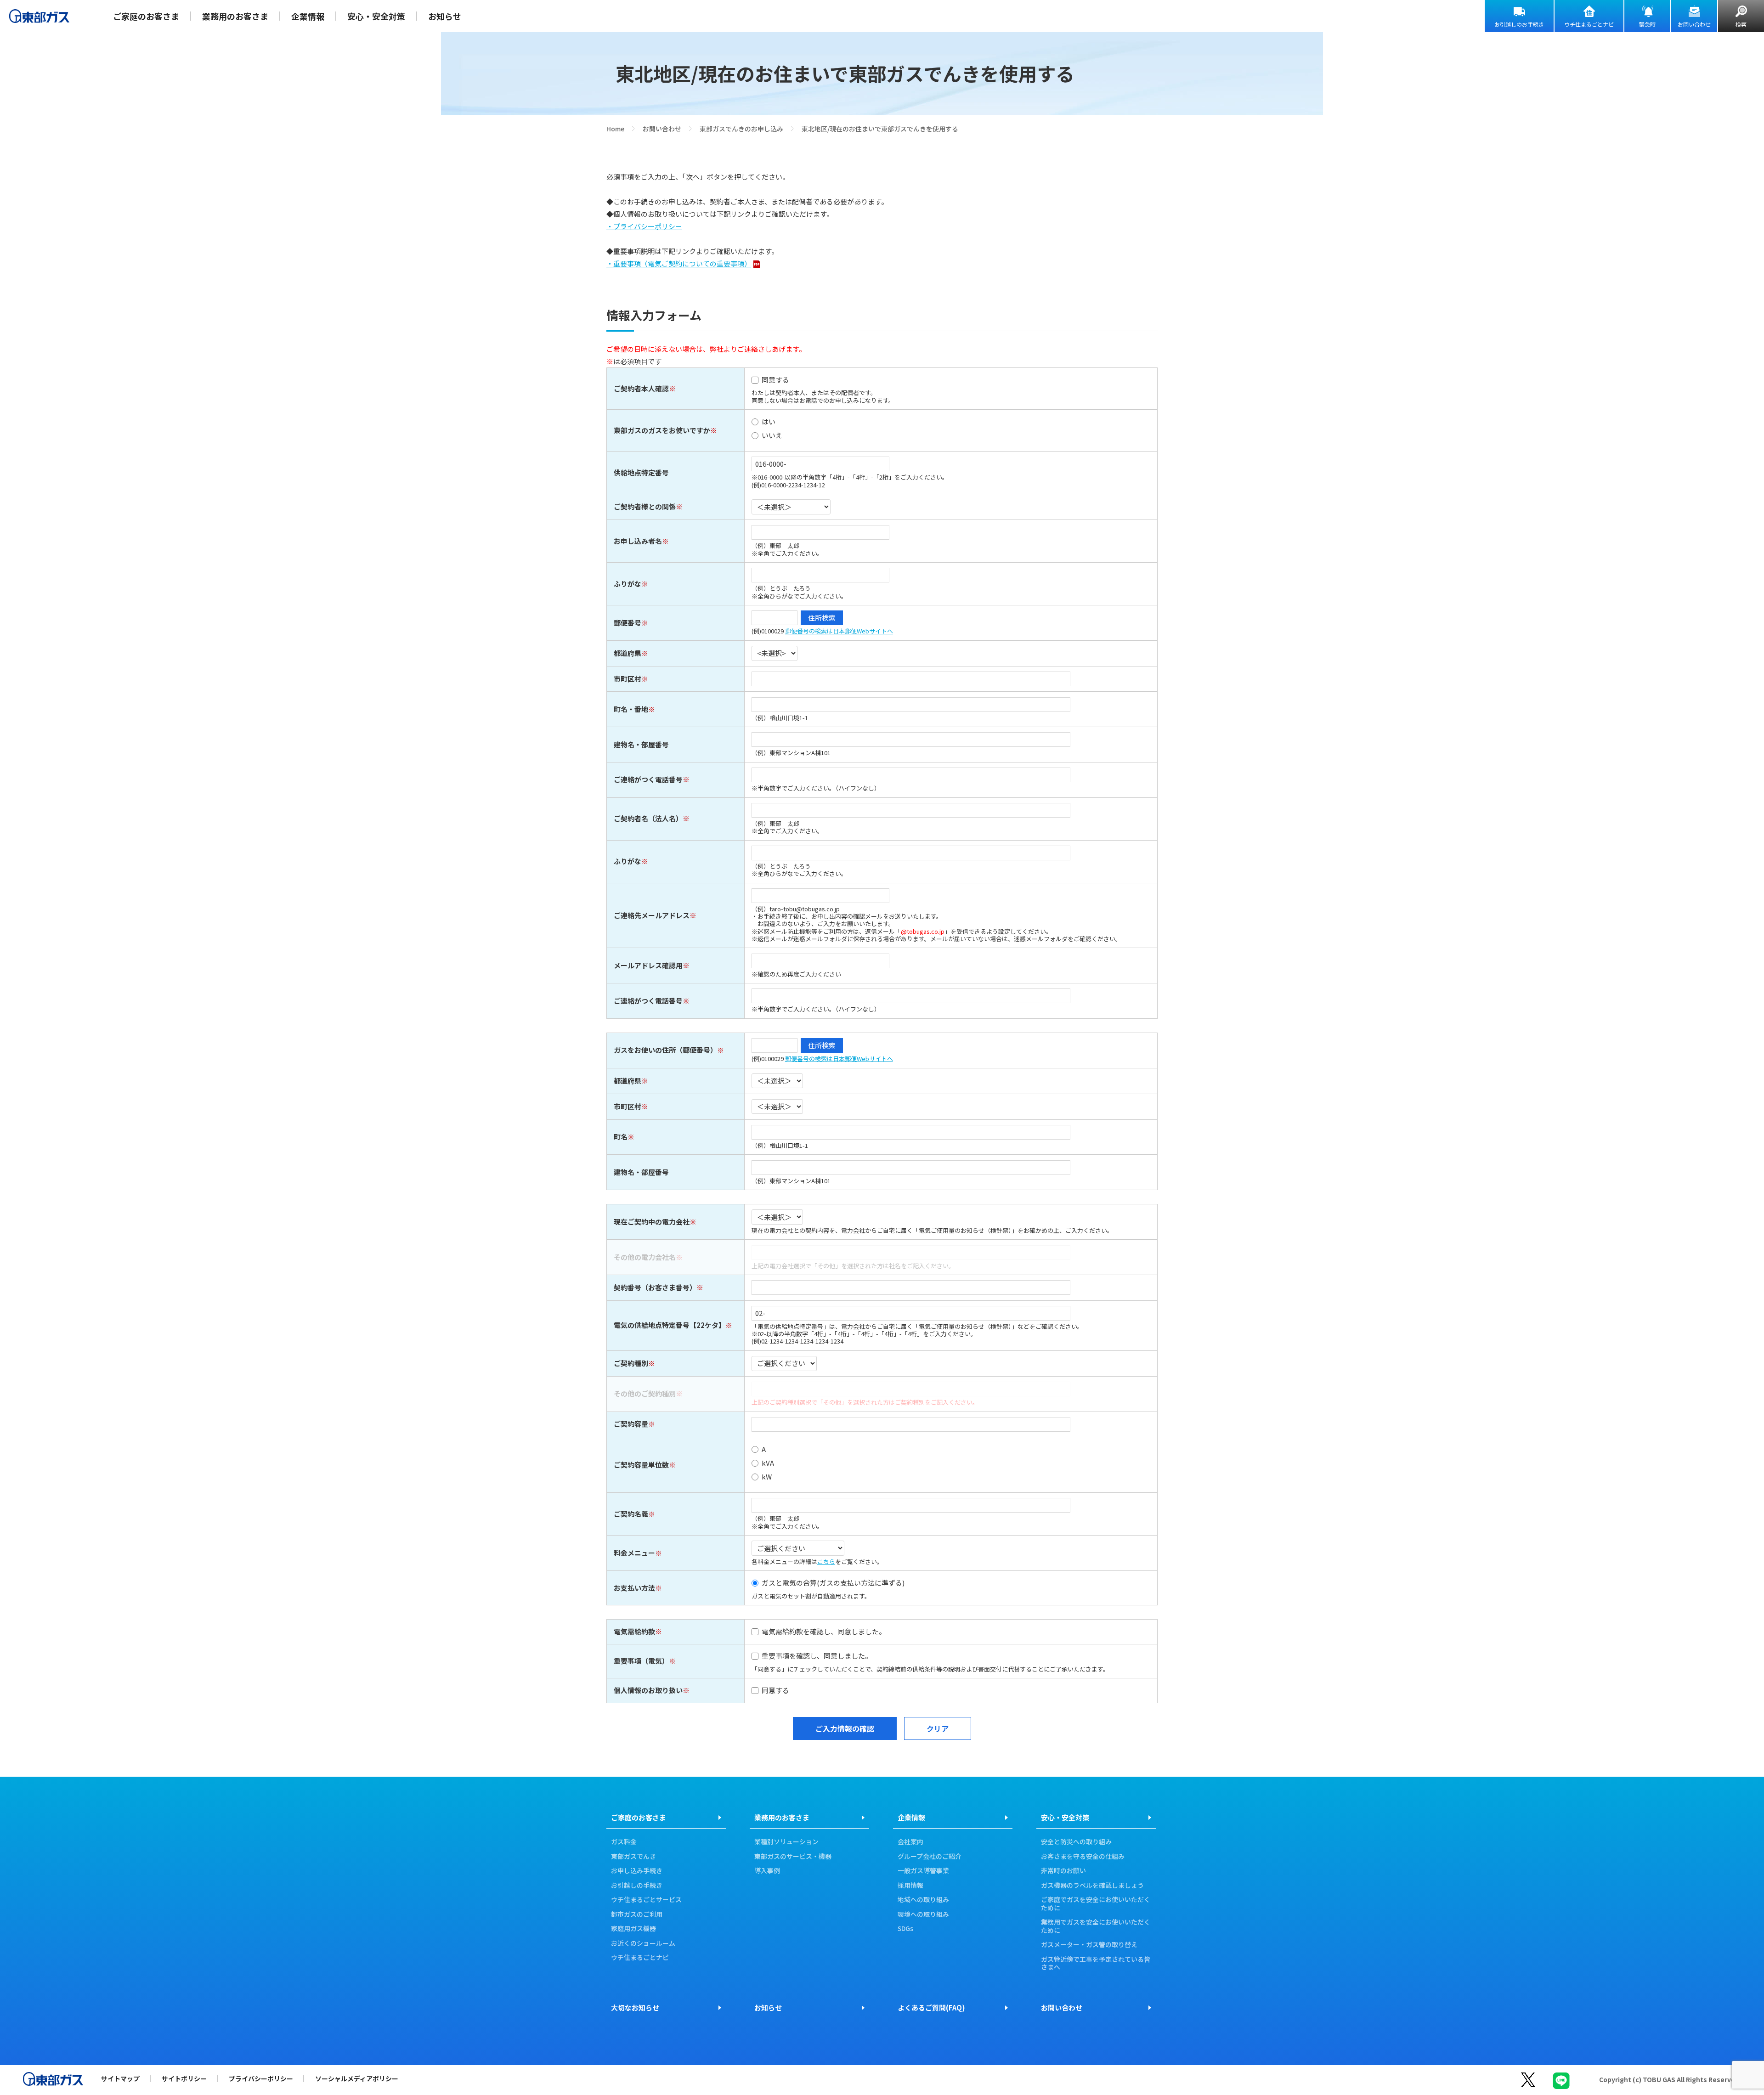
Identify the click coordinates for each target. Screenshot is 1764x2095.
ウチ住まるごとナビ (1589, 24)
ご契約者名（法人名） (648, 818)
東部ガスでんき (633, 1857)
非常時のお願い (1063, 1871)
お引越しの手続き (637, 1886)
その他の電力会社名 (645, 1257)
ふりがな (628, 584)
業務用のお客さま (235, 16)
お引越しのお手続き (1519, 24)
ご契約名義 (631, 1514)
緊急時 (1647, 24)
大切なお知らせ (635, 2007)
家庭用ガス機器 (633, 1929)
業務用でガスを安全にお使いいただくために (1096, 1926)
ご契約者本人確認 (641, 388)
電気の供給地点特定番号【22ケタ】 (670, 1325)
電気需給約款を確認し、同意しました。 (824, 1632)
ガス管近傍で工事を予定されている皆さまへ (1096, 1963)
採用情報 (910, 1886)
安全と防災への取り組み (1076, 1842)
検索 (1741, 24)
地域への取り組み (923, 1900)
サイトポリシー (184, 2078)
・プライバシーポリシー (644, 226)
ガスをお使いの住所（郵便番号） (665, 1050)
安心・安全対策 (376, 16)
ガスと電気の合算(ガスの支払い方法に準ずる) (833, 1583)
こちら (826, 1561)
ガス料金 (624, 1842)
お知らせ (445, 16)
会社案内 (910, 1842)
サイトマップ (120, 2078)
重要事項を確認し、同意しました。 (817, 1656)
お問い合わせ (1694, 24)
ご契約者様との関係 (645, 506)
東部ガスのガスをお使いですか (662, 430)
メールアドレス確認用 (648, 965)
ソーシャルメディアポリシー (357, 2078)
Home (615, 129)
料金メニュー (634, 1553)
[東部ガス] (39, 16)
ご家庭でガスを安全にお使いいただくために (1096, 1904)
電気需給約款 (634, 1631)
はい (769, 422)
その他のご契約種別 (645, 1393)
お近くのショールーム (643, 1943)
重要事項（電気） (641, 1661)
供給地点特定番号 (641, 472)
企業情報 (308, 16)
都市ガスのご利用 (637, 1914)
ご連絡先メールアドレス (652, 915)
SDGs (905, 1929)
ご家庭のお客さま (146, 16)
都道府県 (628, 653)
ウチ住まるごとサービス (646, 1900)
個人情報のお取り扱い (648, 1690)
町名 (621, 1137)
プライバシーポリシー (261, 2078)
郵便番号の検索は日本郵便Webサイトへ (839, 631)
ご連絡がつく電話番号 (648, 779)
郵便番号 (628, 623)
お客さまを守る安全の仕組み (1083, 1857)
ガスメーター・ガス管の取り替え (1089, 1945)
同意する (775, 380)
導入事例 (767, 1871)
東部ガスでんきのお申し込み (741, 129)
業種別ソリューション (786, 1842)
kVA (768, 1463)
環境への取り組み (923, 1914)
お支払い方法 (634, 1588)
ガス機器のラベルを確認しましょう (1092, 1886)
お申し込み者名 (638, 541)
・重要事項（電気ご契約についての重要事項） (679, 263)
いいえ (772, 436)
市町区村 (628, 679)
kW (767, 1477)
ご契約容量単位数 (641, 1465)
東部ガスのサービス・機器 (793, 1857)
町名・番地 (631, 709)
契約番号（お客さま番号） (655, 1287)
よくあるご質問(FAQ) (931, 2007)
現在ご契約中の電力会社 (652, 1222)
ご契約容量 (631, 1424)
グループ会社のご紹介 (930, 1857)
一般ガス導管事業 (923, 1871)
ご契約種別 (631, 1363)
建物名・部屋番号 (641, 744)
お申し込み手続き (637, 1871)
